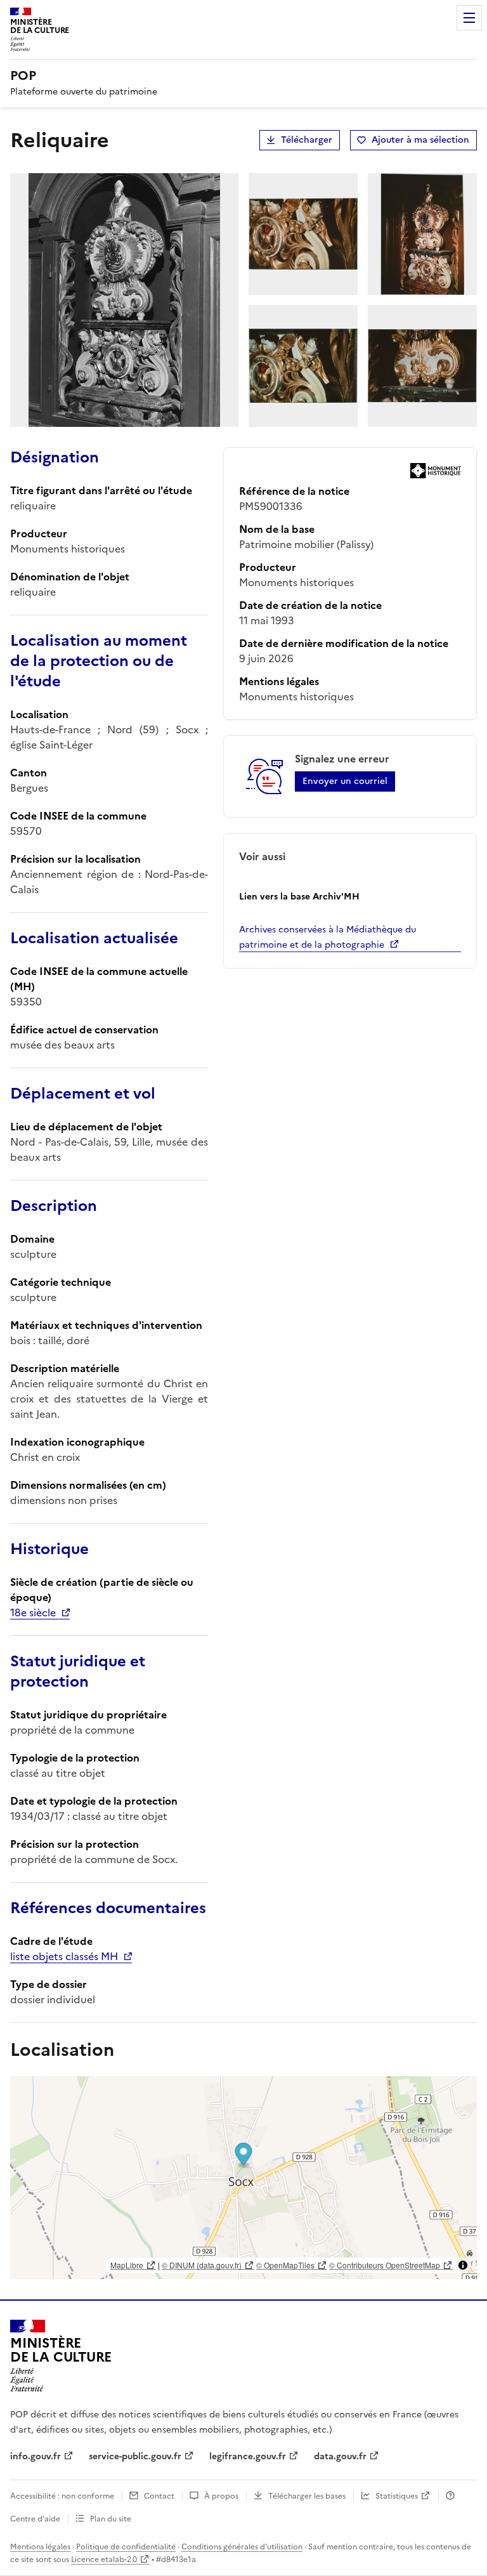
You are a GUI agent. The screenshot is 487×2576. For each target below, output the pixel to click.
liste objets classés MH (64, 1956)
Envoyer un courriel (345, 781)
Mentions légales (40, 2547)
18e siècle (33, 1612)
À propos (221, 2496)
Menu (469, 18)
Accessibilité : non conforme (62, 2496)
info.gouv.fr (36, 2456)
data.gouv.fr (340, 2456)
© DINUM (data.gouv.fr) (202, 2265)
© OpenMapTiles (285, 2265)
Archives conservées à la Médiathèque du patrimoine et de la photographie (328, 937)
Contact (159, 2496)
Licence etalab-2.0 (104, 2560)
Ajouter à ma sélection (420, 140)
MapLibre (127, 2265)
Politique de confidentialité (126, 2547)
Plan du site (111, 2519)
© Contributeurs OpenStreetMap (385, 2265)
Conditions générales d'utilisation (242, 2547)
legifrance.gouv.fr (248, 2456)
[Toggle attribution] (463, 2265)
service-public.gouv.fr (135, 2456)
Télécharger (307, 140)
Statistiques (397, 2496)
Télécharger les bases (307, 2496)
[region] (243, 2178)
